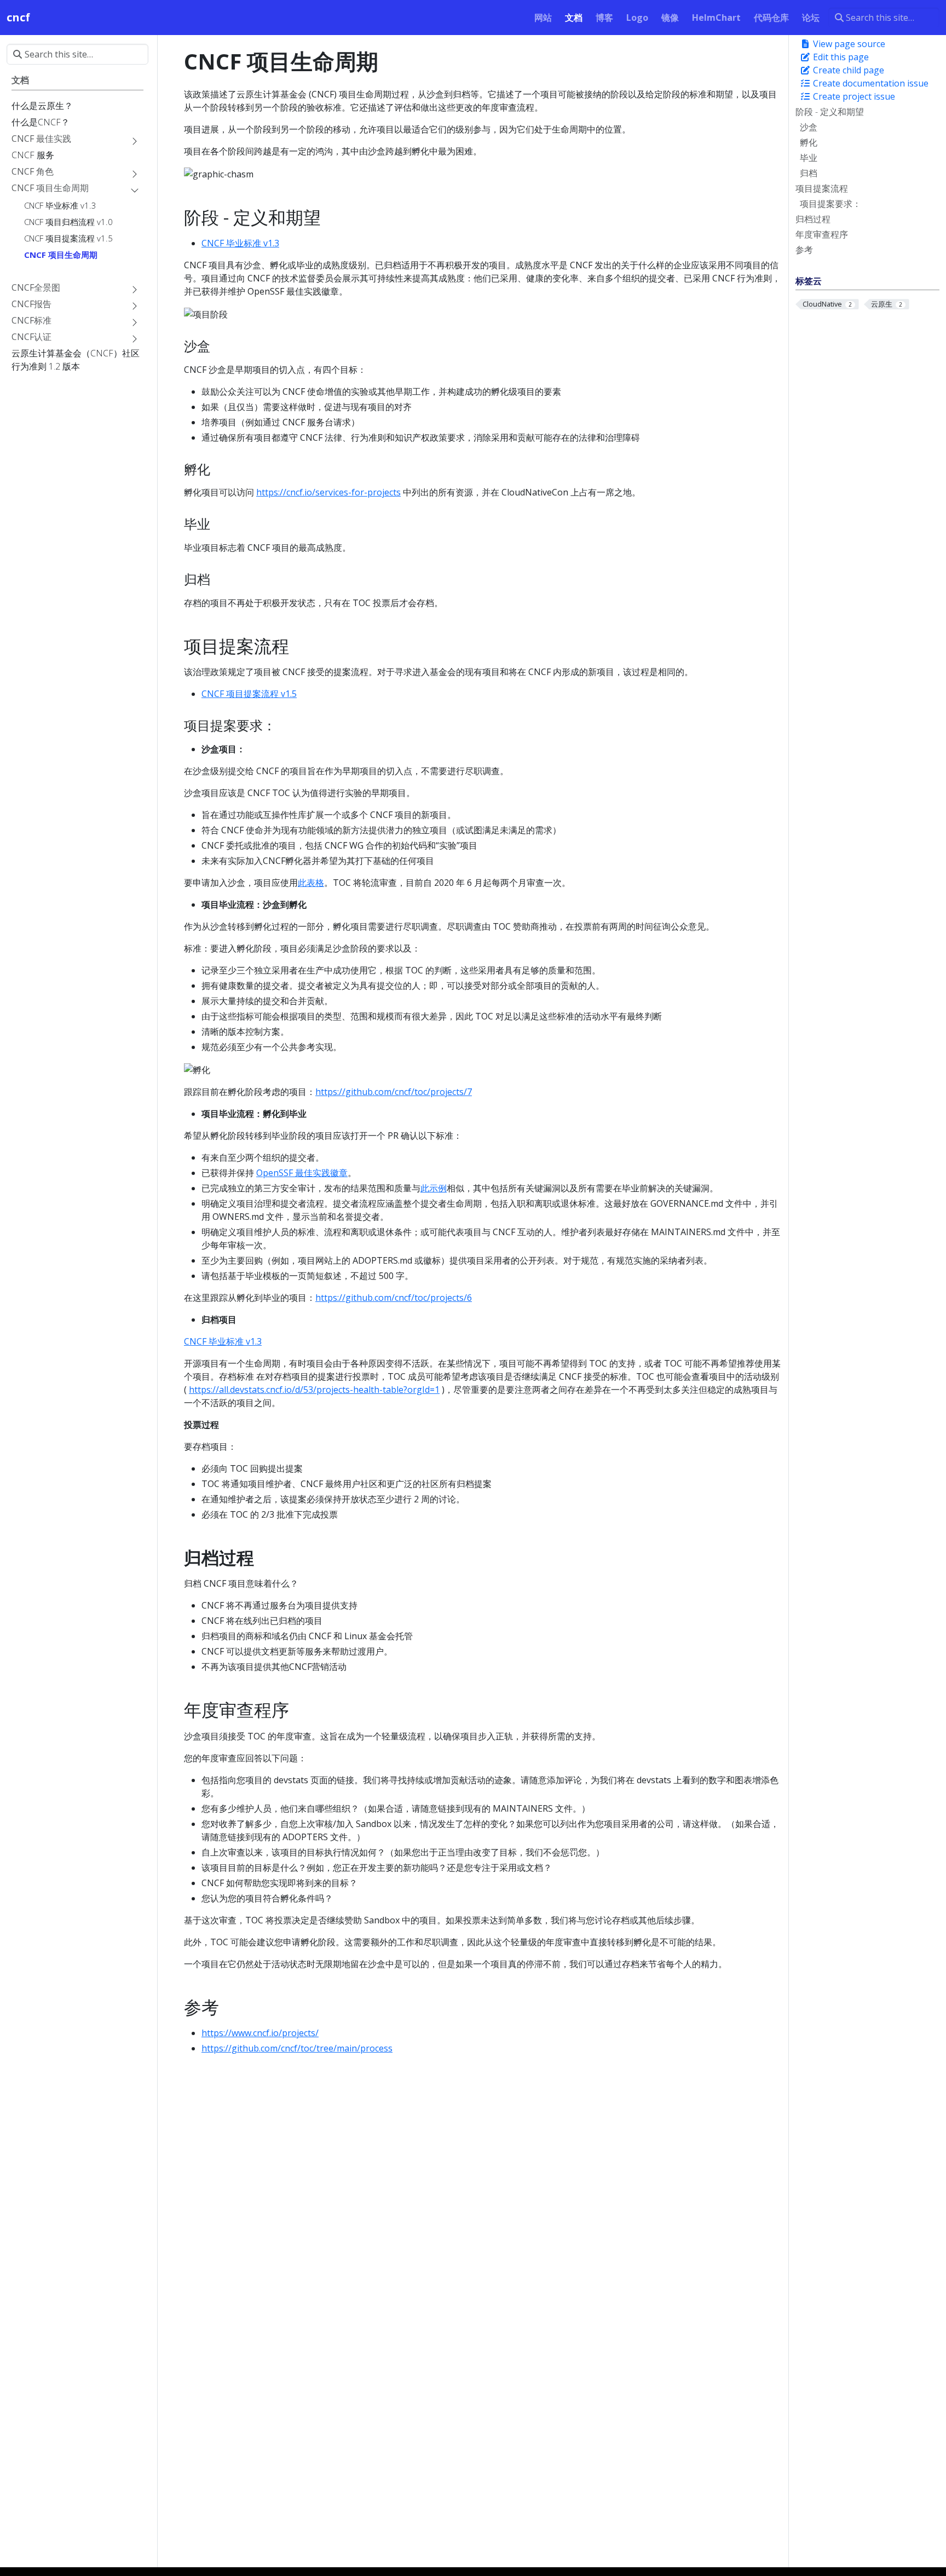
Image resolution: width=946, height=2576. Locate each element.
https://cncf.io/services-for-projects (328, 492)
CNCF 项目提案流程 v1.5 (249, 694)
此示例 (434, 1188)
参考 (804, 250)
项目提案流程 (822, 188)
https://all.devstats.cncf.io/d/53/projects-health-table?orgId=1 (314, 1390)
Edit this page (840, 57)
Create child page (847, 70)
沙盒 (809, 127)
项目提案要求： (830, 204)
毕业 (809, 158)
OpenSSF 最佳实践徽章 (302, 1173)
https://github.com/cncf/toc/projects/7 (394, 1092)
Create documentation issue (870, 83)
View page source (848, 44)
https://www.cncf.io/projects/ (260, 2033)
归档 (809, 173)
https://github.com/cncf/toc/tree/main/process (297, 2048)
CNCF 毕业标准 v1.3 (240, 243)
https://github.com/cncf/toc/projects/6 (394, 1298)
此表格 (311, 883)
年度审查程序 (822, 234)
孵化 (809, 142)
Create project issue (853, 96)
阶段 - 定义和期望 (830, 112)
